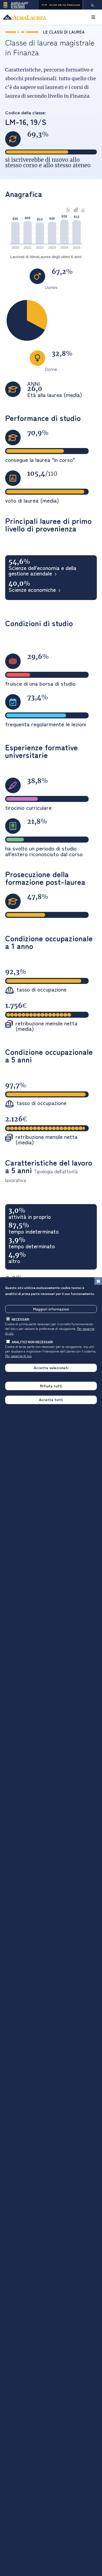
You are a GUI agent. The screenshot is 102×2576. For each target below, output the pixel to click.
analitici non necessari (32, 1342)
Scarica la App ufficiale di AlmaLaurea (19, 5)
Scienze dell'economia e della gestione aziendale (42, 571)
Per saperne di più (18, 1356)
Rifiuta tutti (51, 1386)
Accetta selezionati (51, 1368)
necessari (21, 1319)
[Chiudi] (98, 1281)
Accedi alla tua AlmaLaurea (65, 5)
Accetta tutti (51, 1399)
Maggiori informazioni (51, 1309)
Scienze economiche (32, 590)
